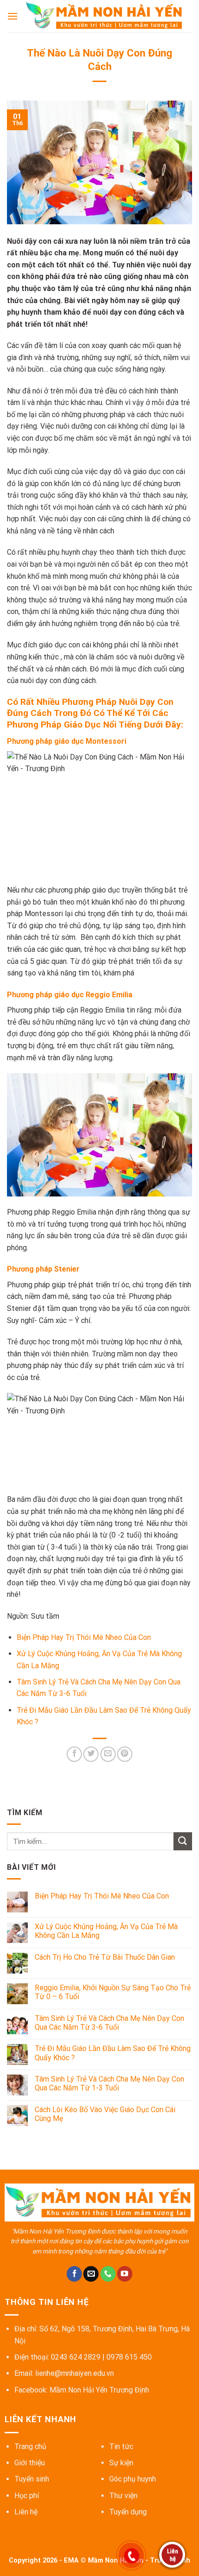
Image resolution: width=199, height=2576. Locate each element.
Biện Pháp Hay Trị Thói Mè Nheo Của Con (84, 1637)
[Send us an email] (91, 2274)
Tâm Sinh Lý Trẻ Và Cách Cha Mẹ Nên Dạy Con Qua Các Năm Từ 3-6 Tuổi (109, 2023)
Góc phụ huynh (133, 2479)
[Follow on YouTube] (125, 2274)
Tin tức (121, 2446)
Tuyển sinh (32, 2479)
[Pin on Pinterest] (125, 1754)
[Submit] (183, 1841)
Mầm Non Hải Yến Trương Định (99, 2390)
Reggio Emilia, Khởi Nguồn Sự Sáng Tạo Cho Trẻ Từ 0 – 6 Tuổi (113, 1992)
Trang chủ (30, 2446)
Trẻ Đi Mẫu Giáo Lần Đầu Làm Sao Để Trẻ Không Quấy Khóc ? (113, 2053)
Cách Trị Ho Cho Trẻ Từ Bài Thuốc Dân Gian (105, 1957)
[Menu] (12, 16)
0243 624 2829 (76, 2357)
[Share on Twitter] (91, 1754)
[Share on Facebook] (74, 1754)
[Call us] (108, 2274)
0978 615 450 (129, 2357)
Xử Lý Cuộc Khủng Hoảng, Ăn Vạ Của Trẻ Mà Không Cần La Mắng (106, 1931)
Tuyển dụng (128, 2512)
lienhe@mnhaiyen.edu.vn (75, 2373)
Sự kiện (121, 2463)
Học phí (27, 2496)
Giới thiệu (30, 2463)
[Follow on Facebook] (74, 2274)
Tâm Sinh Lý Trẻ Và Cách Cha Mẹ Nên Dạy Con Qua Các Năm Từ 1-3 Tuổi (109, 2083)
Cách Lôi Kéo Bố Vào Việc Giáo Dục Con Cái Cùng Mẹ (105, 2114)
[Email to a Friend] (108, 1754)
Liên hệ (26, 2512)
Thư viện (123, 2496)
